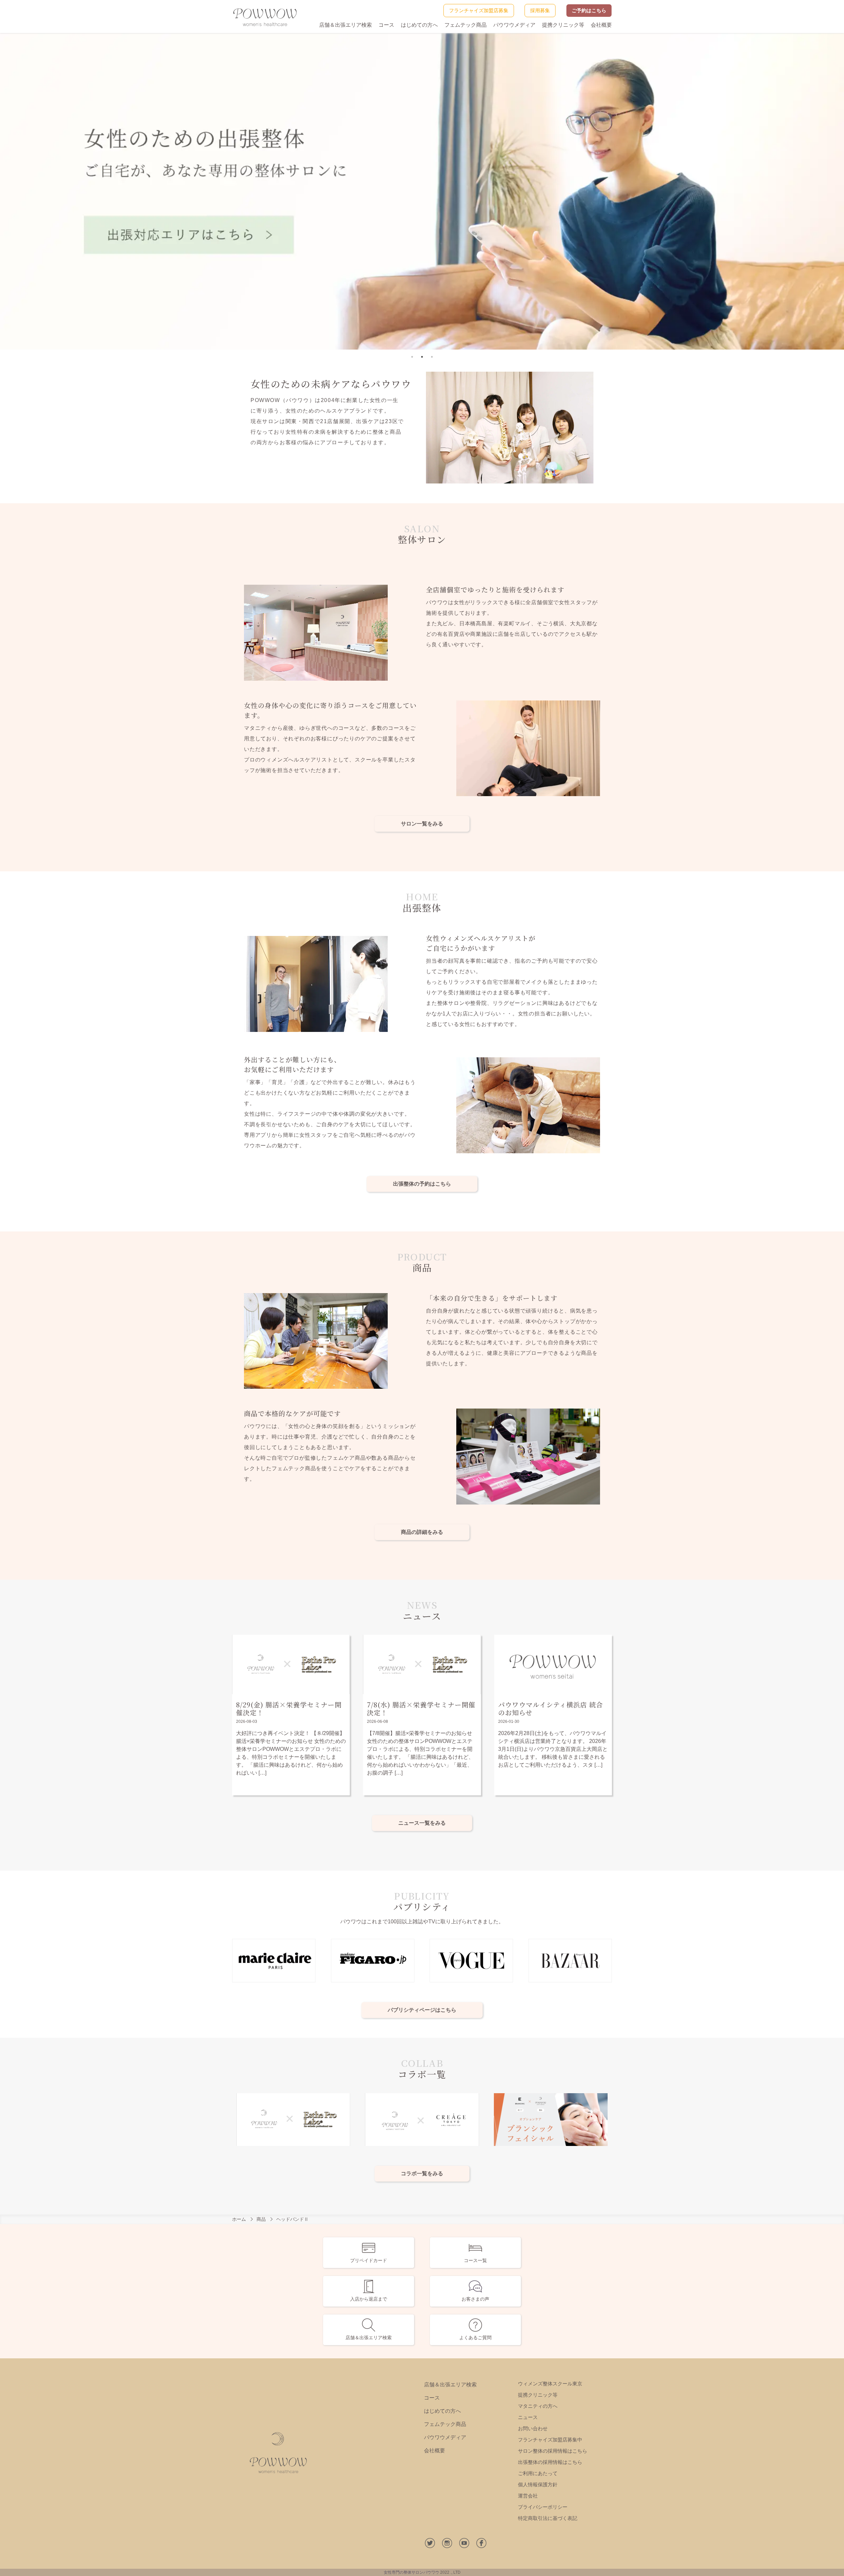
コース (386, 25)
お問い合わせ (533, 2428)
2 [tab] (422, 357)
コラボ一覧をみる (422, 2173)
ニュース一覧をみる (422, 1823)
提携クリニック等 (563, 25)
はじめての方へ (419, 25)
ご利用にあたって (538, 2473)
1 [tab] (412, 357)
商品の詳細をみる (422, 1532)
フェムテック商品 (466, 25)
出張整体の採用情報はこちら (550, 2462)
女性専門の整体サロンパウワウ (411, 2572)
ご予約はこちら (589, 10)
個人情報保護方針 (538, 2484)
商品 (261, 2219)
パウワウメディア (514, 25)
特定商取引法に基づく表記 (548, 2518)
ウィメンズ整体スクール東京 (550, 2384)
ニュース (528, 2417)
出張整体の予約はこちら (422, 1184)
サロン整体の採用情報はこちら (553, 2451)
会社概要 (601, 25)
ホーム (239, 2219)
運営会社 (528, 2496)
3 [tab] (432, 357)
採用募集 (540, 10)
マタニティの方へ (538, 2406)
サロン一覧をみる (422, 824)
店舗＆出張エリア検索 (346, 25)
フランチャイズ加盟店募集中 (550, 2440)
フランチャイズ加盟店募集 (479, 10)
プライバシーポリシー (543, 2507)
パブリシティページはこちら (422, 2010)
